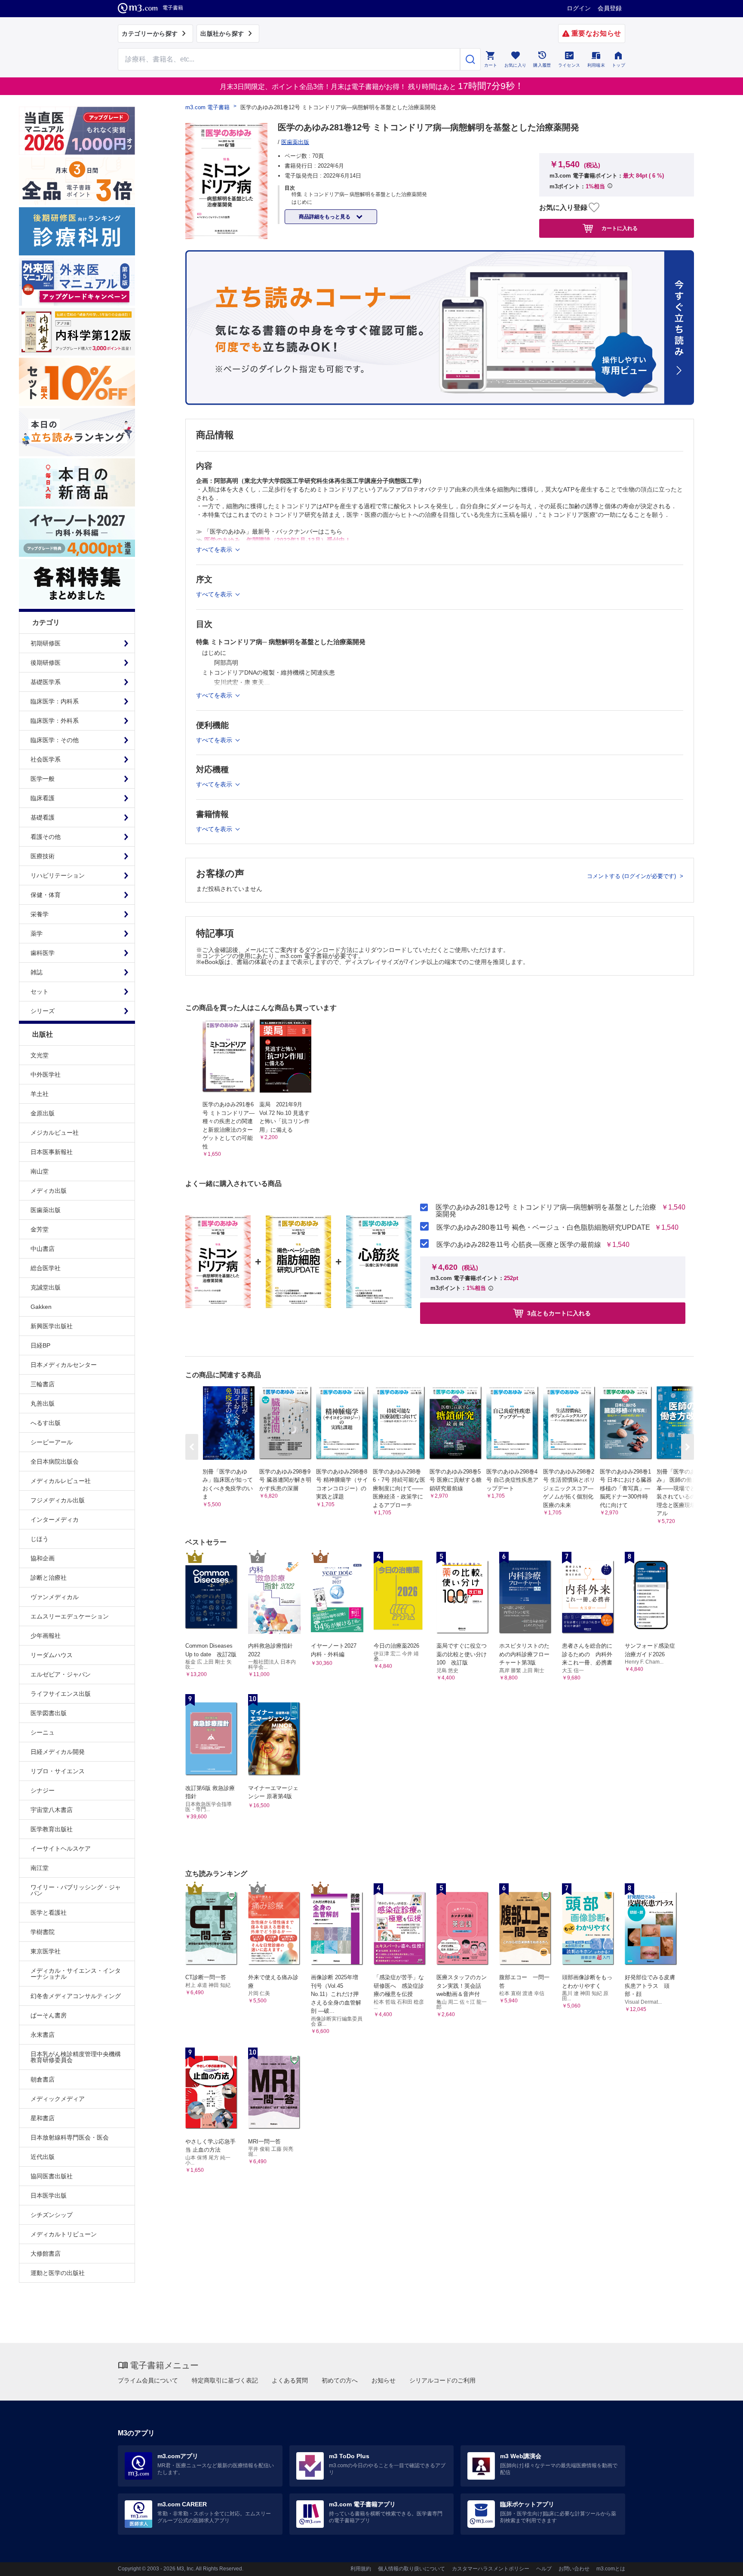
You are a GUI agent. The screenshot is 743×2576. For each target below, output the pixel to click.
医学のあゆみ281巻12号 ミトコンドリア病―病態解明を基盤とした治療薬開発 (546, 1211)
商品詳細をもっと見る (325, 217)
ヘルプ (544, 2569)
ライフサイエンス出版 (61, 1694)
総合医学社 (46, 1268)
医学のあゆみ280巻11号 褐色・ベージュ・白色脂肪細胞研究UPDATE (543, 1228)
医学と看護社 (49, 1913)
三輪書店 (43, 1384)
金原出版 (43, 1113)
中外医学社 (46, 1075)
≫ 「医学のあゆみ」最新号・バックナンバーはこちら (269, 531)
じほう (40, 1539)
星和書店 (43, 2118)
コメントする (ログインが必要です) (632, 876)
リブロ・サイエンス (58, 1771)
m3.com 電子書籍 (207, 107)
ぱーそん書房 (49, 2015)
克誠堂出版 (46, 1287)
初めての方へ (340, 2380)
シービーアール (52, 1442)
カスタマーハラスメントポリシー (491, 2569)
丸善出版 (43, 1403)
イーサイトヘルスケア (61, 1848)
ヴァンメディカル (55, 1597)
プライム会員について (148, 2380)
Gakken (41, 1307)
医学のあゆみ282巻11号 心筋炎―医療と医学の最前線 (519, 1245)
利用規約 (361, 2569)
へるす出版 (46, 1423)
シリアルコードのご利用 (442, 2380)
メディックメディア (58, 2099)
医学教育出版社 (52, 1829)
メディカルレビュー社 (61, 1481)
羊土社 (40, 1094)
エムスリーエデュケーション (70, 1616)
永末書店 (43, 2035)
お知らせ (384, 2380)
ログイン (579, 8)
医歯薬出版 (46, 1210)
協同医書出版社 (52, 2176)
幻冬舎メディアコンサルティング (76, 1996)
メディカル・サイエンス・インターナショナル (76, 1974)
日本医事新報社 (52, 1152)
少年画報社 (46, 1636)
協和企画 (43, 1558)
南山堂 (40, 1171)
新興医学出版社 (52, 1326)
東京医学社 (46, 1951)
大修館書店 (46, 2254)
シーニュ (43, 1732)
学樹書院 (43, 1932)
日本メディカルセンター (64, 1365)
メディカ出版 (49, 1191)
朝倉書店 (43, 2079)
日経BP (40, 1345)
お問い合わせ (574, 2569)
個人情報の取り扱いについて (411, 2569)
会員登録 (610, 8)
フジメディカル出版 (58, 1500)
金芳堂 (40, 1229)
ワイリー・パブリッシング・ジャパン (76, 1890)
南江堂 (40, 1868)
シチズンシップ (52, 2215)
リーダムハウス (52, 1655)
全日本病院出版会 (55, 1461)
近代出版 (43, 2157)
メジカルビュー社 (55, 1133)
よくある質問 (290, 2380)
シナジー (43, 1790)
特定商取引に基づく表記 (225, 2380)
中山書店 (43, 1249)
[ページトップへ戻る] (719, 2562)
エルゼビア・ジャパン (61, 1674)
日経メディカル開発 (58, 1752)
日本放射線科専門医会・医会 (70, 2137)
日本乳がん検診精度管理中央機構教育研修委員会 (76, 2057)
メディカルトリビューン (64, 2234)
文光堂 (40, 1055)
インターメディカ (55, 1520)
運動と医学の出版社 (58, 2273)
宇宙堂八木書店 (52, 1810)
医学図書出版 (49, 1713)
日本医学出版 (49, 2195)
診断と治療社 (49, 1578)
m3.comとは (611, 2569)
